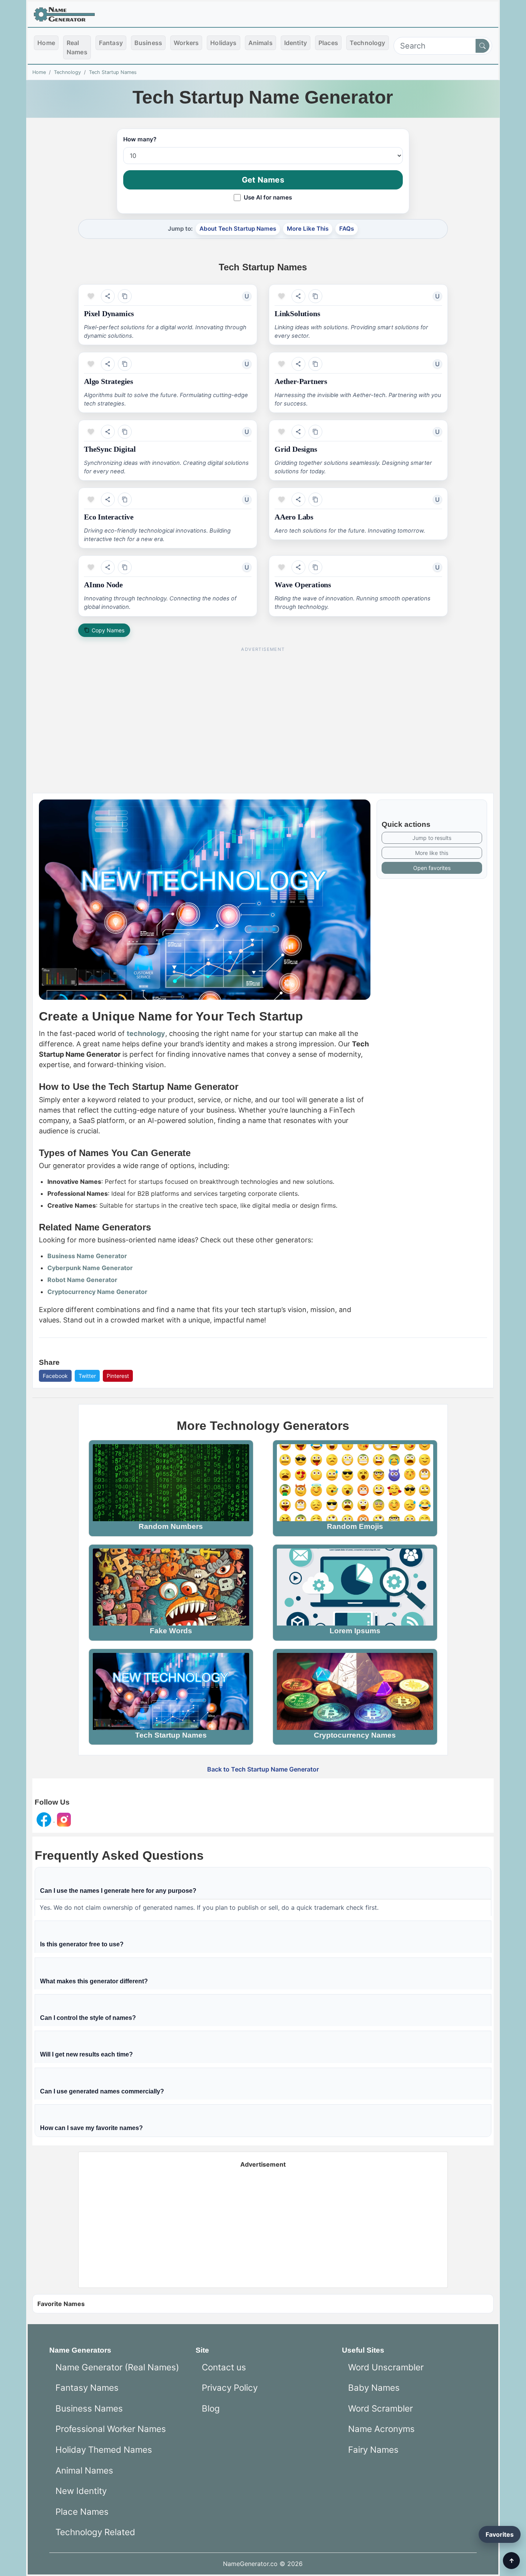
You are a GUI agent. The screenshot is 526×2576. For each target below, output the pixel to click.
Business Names (89, 2408)
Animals (260, 43)
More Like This (308, 229)
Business (148, 43)
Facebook (55, 1376)
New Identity (81, 2491)
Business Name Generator (87, 1256)
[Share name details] (108, 296)
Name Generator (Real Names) (117, 2367)
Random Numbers (171, 1526)
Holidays (223, 43)
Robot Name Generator (82, 1280)
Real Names (77, 47)
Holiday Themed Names (104, 2449)
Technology (368, 43)
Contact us (224, 2367)
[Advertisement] (263, 710)
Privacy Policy (230, 2387)
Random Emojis (355, 1526)
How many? (140, 139)
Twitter (87, 1376)
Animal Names (84, 2470)
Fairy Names (373, 2449)
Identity (296, 43)
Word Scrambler (380, 2408)
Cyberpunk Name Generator (90, 1268)
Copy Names (108, 630)
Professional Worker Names (111, 2429)
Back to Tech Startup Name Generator (263, 1769)
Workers (186, 43)
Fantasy (111, 43)
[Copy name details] (125, 296)
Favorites (500, 2534)
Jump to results (432, 838)
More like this (432, 853)
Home (46, 43)
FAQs (347, 229)
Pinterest (118, 1376)
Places (328, 43)
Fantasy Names (87, 2387)
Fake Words (171, 1631)
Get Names (263, 180)
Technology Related (95, 2532)
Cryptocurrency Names (355, 1735)
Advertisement (263, 2164)
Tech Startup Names (113, 72)
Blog (211, 2408)
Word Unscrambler (386, 2367)
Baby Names (374, 2387)
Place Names (82, 2511)
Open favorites (432, 868)
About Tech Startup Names (238, 229)
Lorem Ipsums (355, 1631)
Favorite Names (61, 2304)
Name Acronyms (381, 2429)
